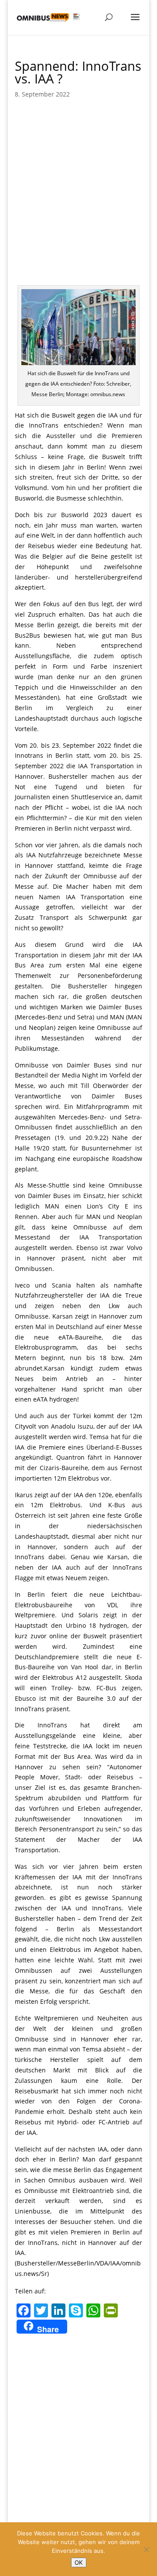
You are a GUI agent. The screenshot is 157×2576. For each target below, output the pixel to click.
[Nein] (146, 2549)
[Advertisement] (78, 189)
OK (79, 2562)
